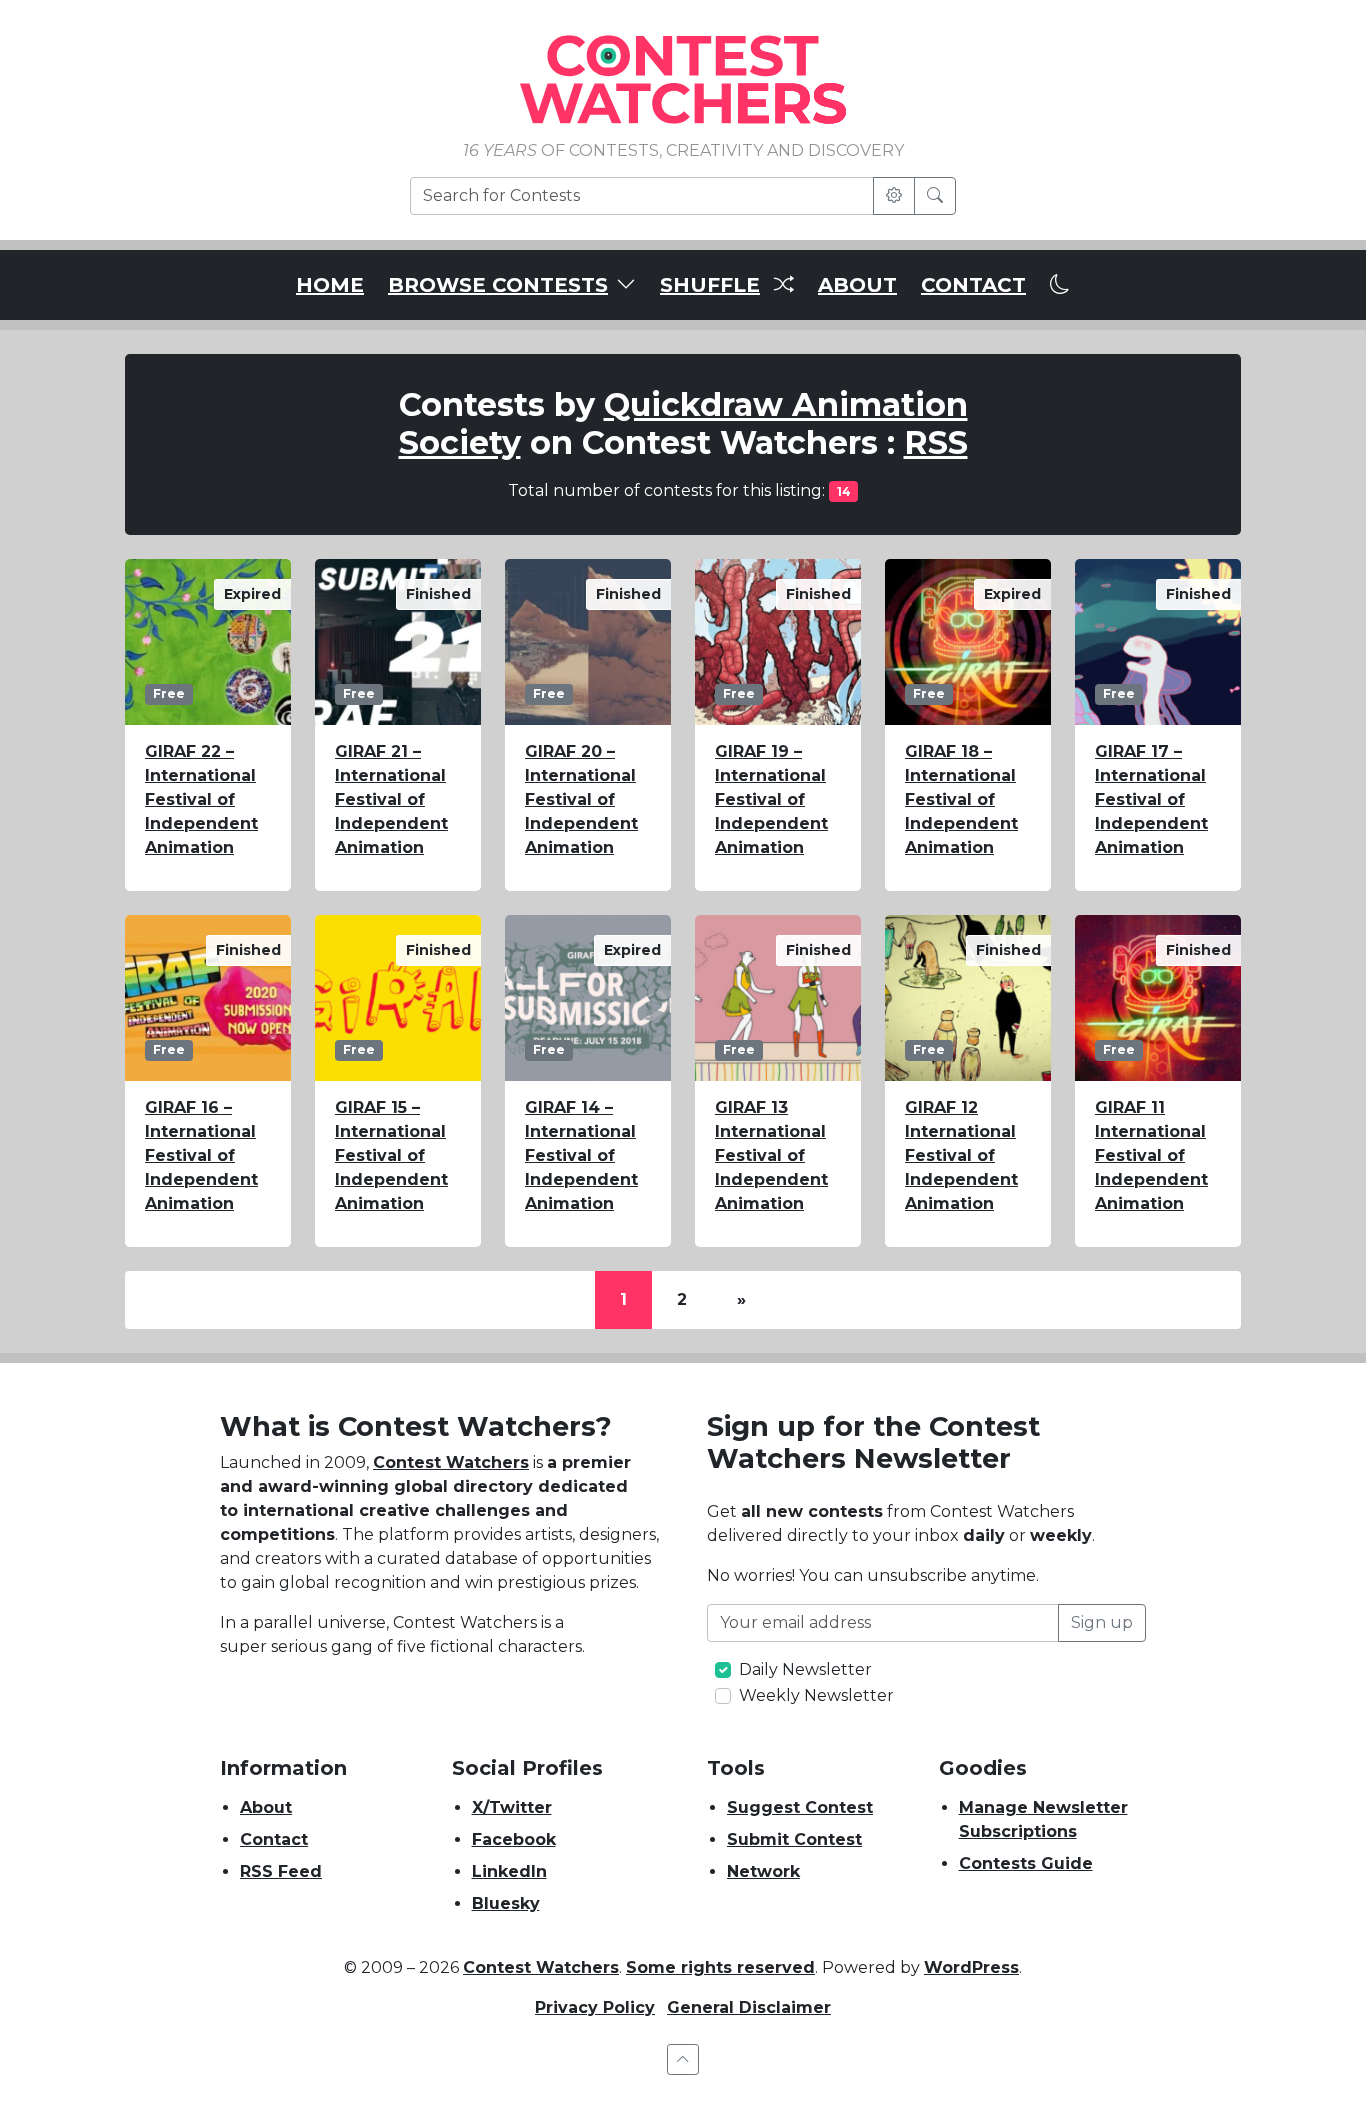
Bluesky (506, 1903)
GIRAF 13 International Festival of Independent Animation (771, 1155)
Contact (274, 1839)
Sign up (1102, 1622)
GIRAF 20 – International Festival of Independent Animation (581, 799)
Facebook (514, 1839)
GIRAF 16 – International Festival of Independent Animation (201, 1155)
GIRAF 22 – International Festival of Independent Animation (201, 799)
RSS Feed (281, 1871)
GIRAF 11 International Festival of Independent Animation (1151, 1155)
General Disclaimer (749, 2007)
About (266, 1807)
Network (763, 1871)
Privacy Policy (595, 2007)
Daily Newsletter (805, 1669)
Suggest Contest (800, 1807)
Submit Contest (794, 1839)
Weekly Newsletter (816, 1695)
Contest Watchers (451, 1462)
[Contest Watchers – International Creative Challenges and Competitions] (683, 78)
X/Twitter (512, 1807)
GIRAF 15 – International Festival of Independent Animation (391, 1155)
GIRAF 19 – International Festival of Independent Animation (771, 799)
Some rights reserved (720, 1967)
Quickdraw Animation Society (683, 423)
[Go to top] (683, 2059)
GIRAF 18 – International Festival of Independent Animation (961, 799)
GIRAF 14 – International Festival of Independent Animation (581, 1155)
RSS (936, 442)
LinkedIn (509, 1871)
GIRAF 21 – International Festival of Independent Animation (391, 799)
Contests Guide (1026, 1863)
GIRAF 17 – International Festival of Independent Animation (1151, 799)
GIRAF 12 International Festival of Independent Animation (961, 1155)
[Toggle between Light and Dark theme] (1060, 285)
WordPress (971, 1967)
